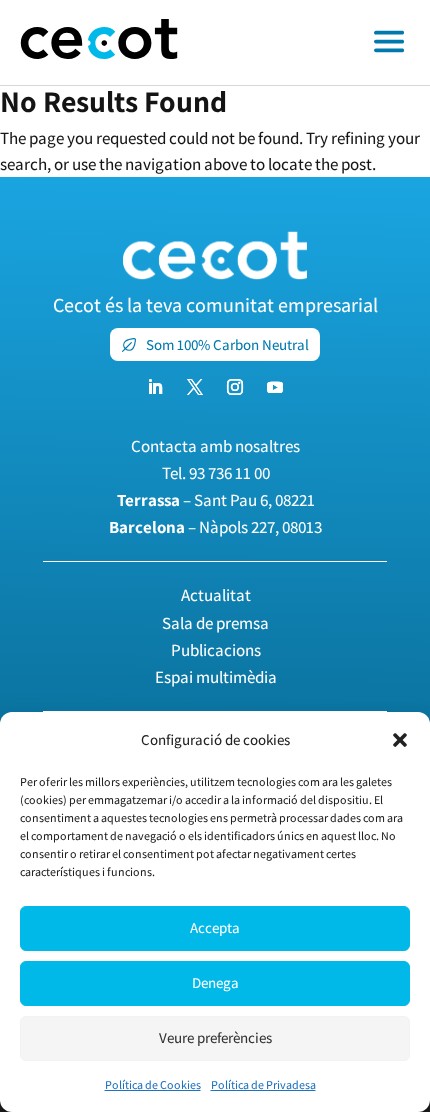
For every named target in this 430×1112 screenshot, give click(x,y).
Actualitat (216, 595)
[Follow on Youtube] (275, 387)
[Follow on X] (195, 387)
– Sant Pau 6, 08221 (216, 500)
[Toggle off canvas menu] (314, 43)
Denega (215, 982)
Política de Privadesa (263, 1084)
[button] (400, 740)
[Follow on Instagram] (235, 387)
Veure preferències (215, 1037)
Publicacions (216, 650)
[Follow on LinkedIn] (155, 387)
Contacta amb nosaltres (215, 446)
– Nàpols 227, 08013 (215, 527)
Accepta (215, 927)
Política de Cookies (153, 1084)
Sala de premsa (215, 623)
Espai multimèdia (216, 677)
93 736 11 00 (229, 473)
